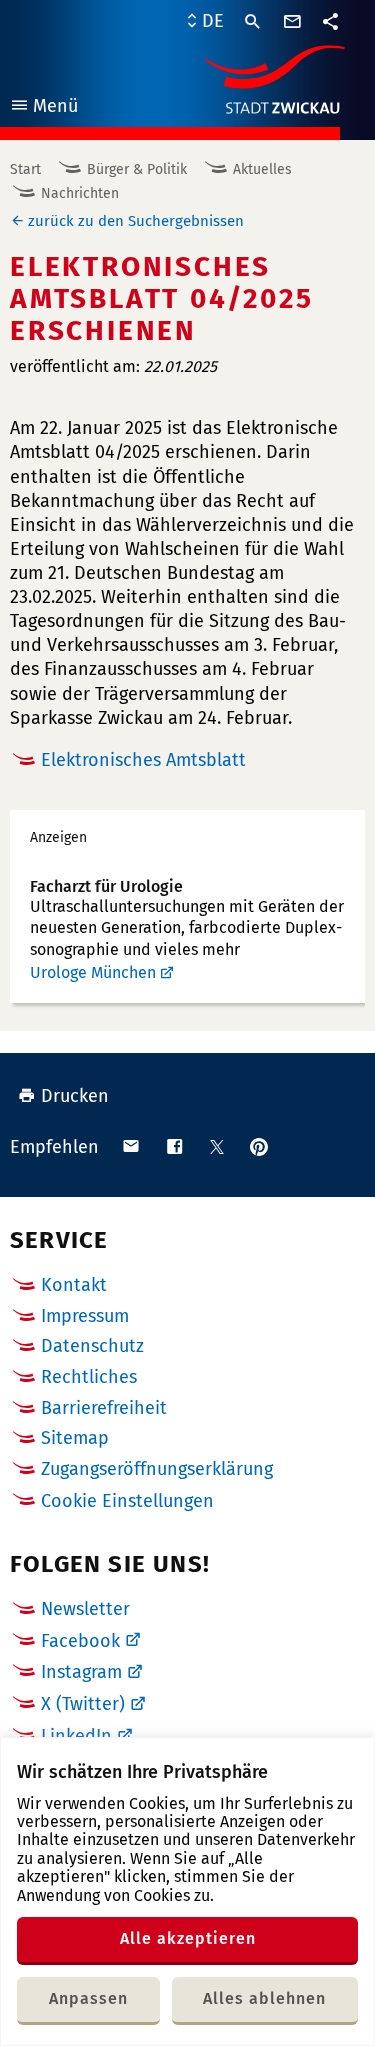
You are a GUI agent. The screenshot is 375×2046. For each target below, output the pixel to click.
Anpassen (88, 1998)
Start (25, 169)
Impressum (85, 1316)
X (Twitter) (83, 1704)
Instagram (81, 1672)
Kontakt (74, 1285)
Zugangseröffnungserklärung (157, 1469)
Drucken (75, 1096)
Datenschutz (92, 1346)
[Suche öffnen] (253, 22)
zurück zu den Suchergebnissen (136, 221)
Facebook (80, 1641)
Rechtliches (89, 1377)
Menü (43, 108)
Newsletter (85, 1609)
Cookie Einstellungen (127, 1501)
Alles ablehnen (264, 1998)
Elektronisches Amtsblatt (143, 760)
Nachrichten (80, 193)
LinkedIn (76, 1736)
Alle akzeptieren (188, 1938)
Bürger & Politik (137, 169)
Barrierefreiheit (104, 1408)
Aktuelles (262, 169)
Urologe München (93, 972)
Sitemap (75, 1438)
